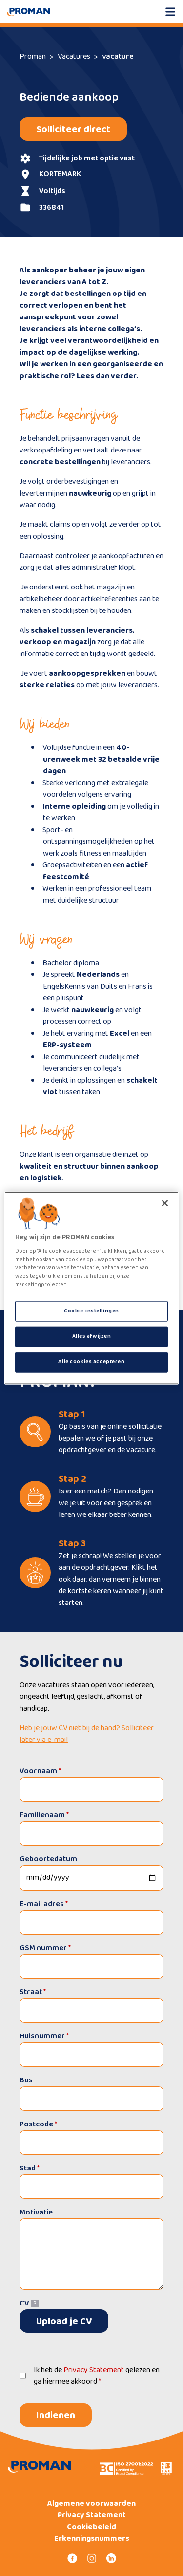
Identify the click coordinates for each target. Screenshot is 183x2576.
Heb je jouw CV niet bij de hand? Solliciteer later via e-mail (87, 1734)
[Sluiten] (165, 1203)
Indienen (56, 2415)
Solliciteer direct (73, 129)
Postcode (38, 2124)
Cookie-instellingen (91, 1311)
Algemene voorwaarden (91, 2504)
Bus (26, 2080)
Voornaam (40, 1771)
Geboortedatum (48, 1859)
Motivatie (36, 2213)
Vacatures (74, 56)
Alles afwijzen (92, 1336)
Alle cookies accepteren (91, 1361)
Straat (33, 1992)
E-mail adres (44, 1904)
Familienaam (44, 1815)
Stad (30, 2168)
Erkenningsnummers (92, 2539)
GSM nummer (45, 1948)
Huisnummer (44, 2036)
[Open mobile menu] (170, 12)
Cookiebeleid (91, 2527)
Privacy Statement (94, 2370)
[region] (91, 1288)
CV (24, 2303)
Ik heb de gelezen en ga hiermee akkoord (97, 2376)
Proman (33, 56)
